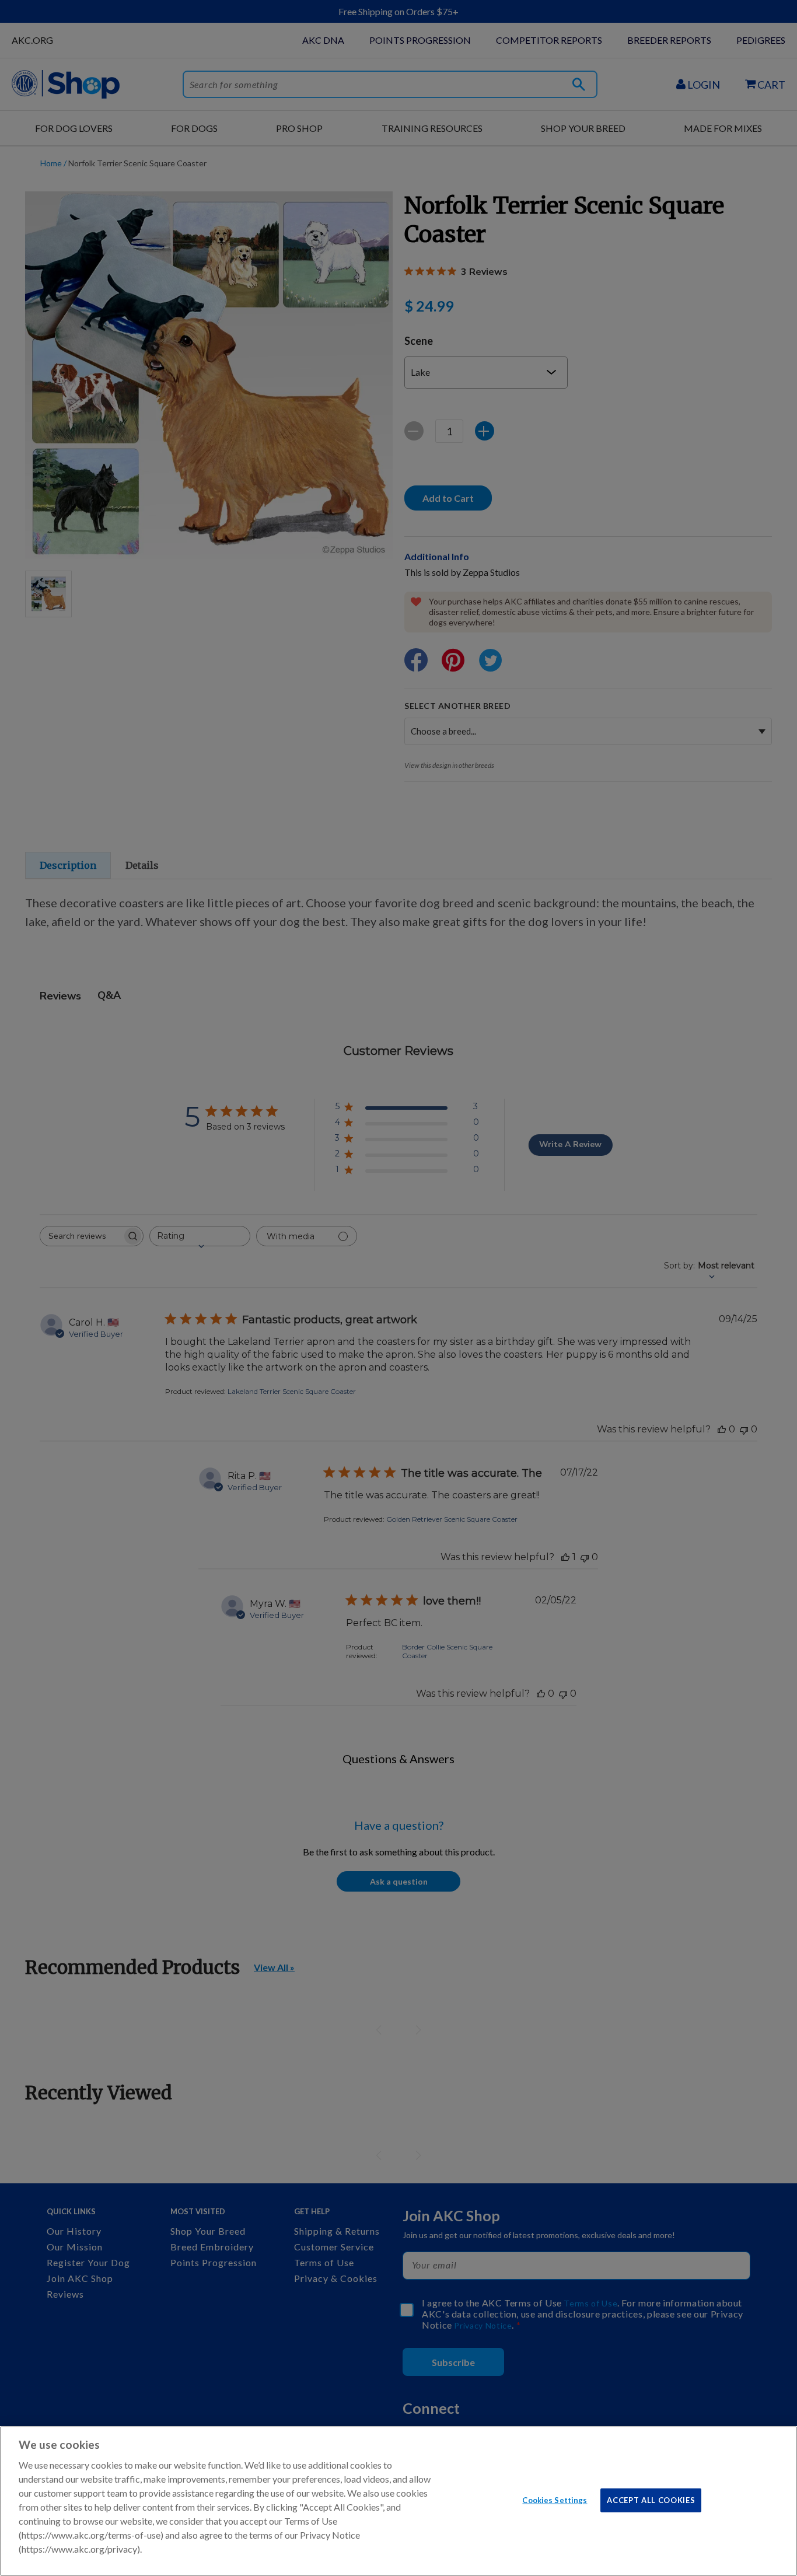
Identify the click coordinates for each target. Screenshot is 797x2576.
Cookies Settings (555, 2500)
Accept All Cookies (651, 2500)
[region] (398, 2501)
